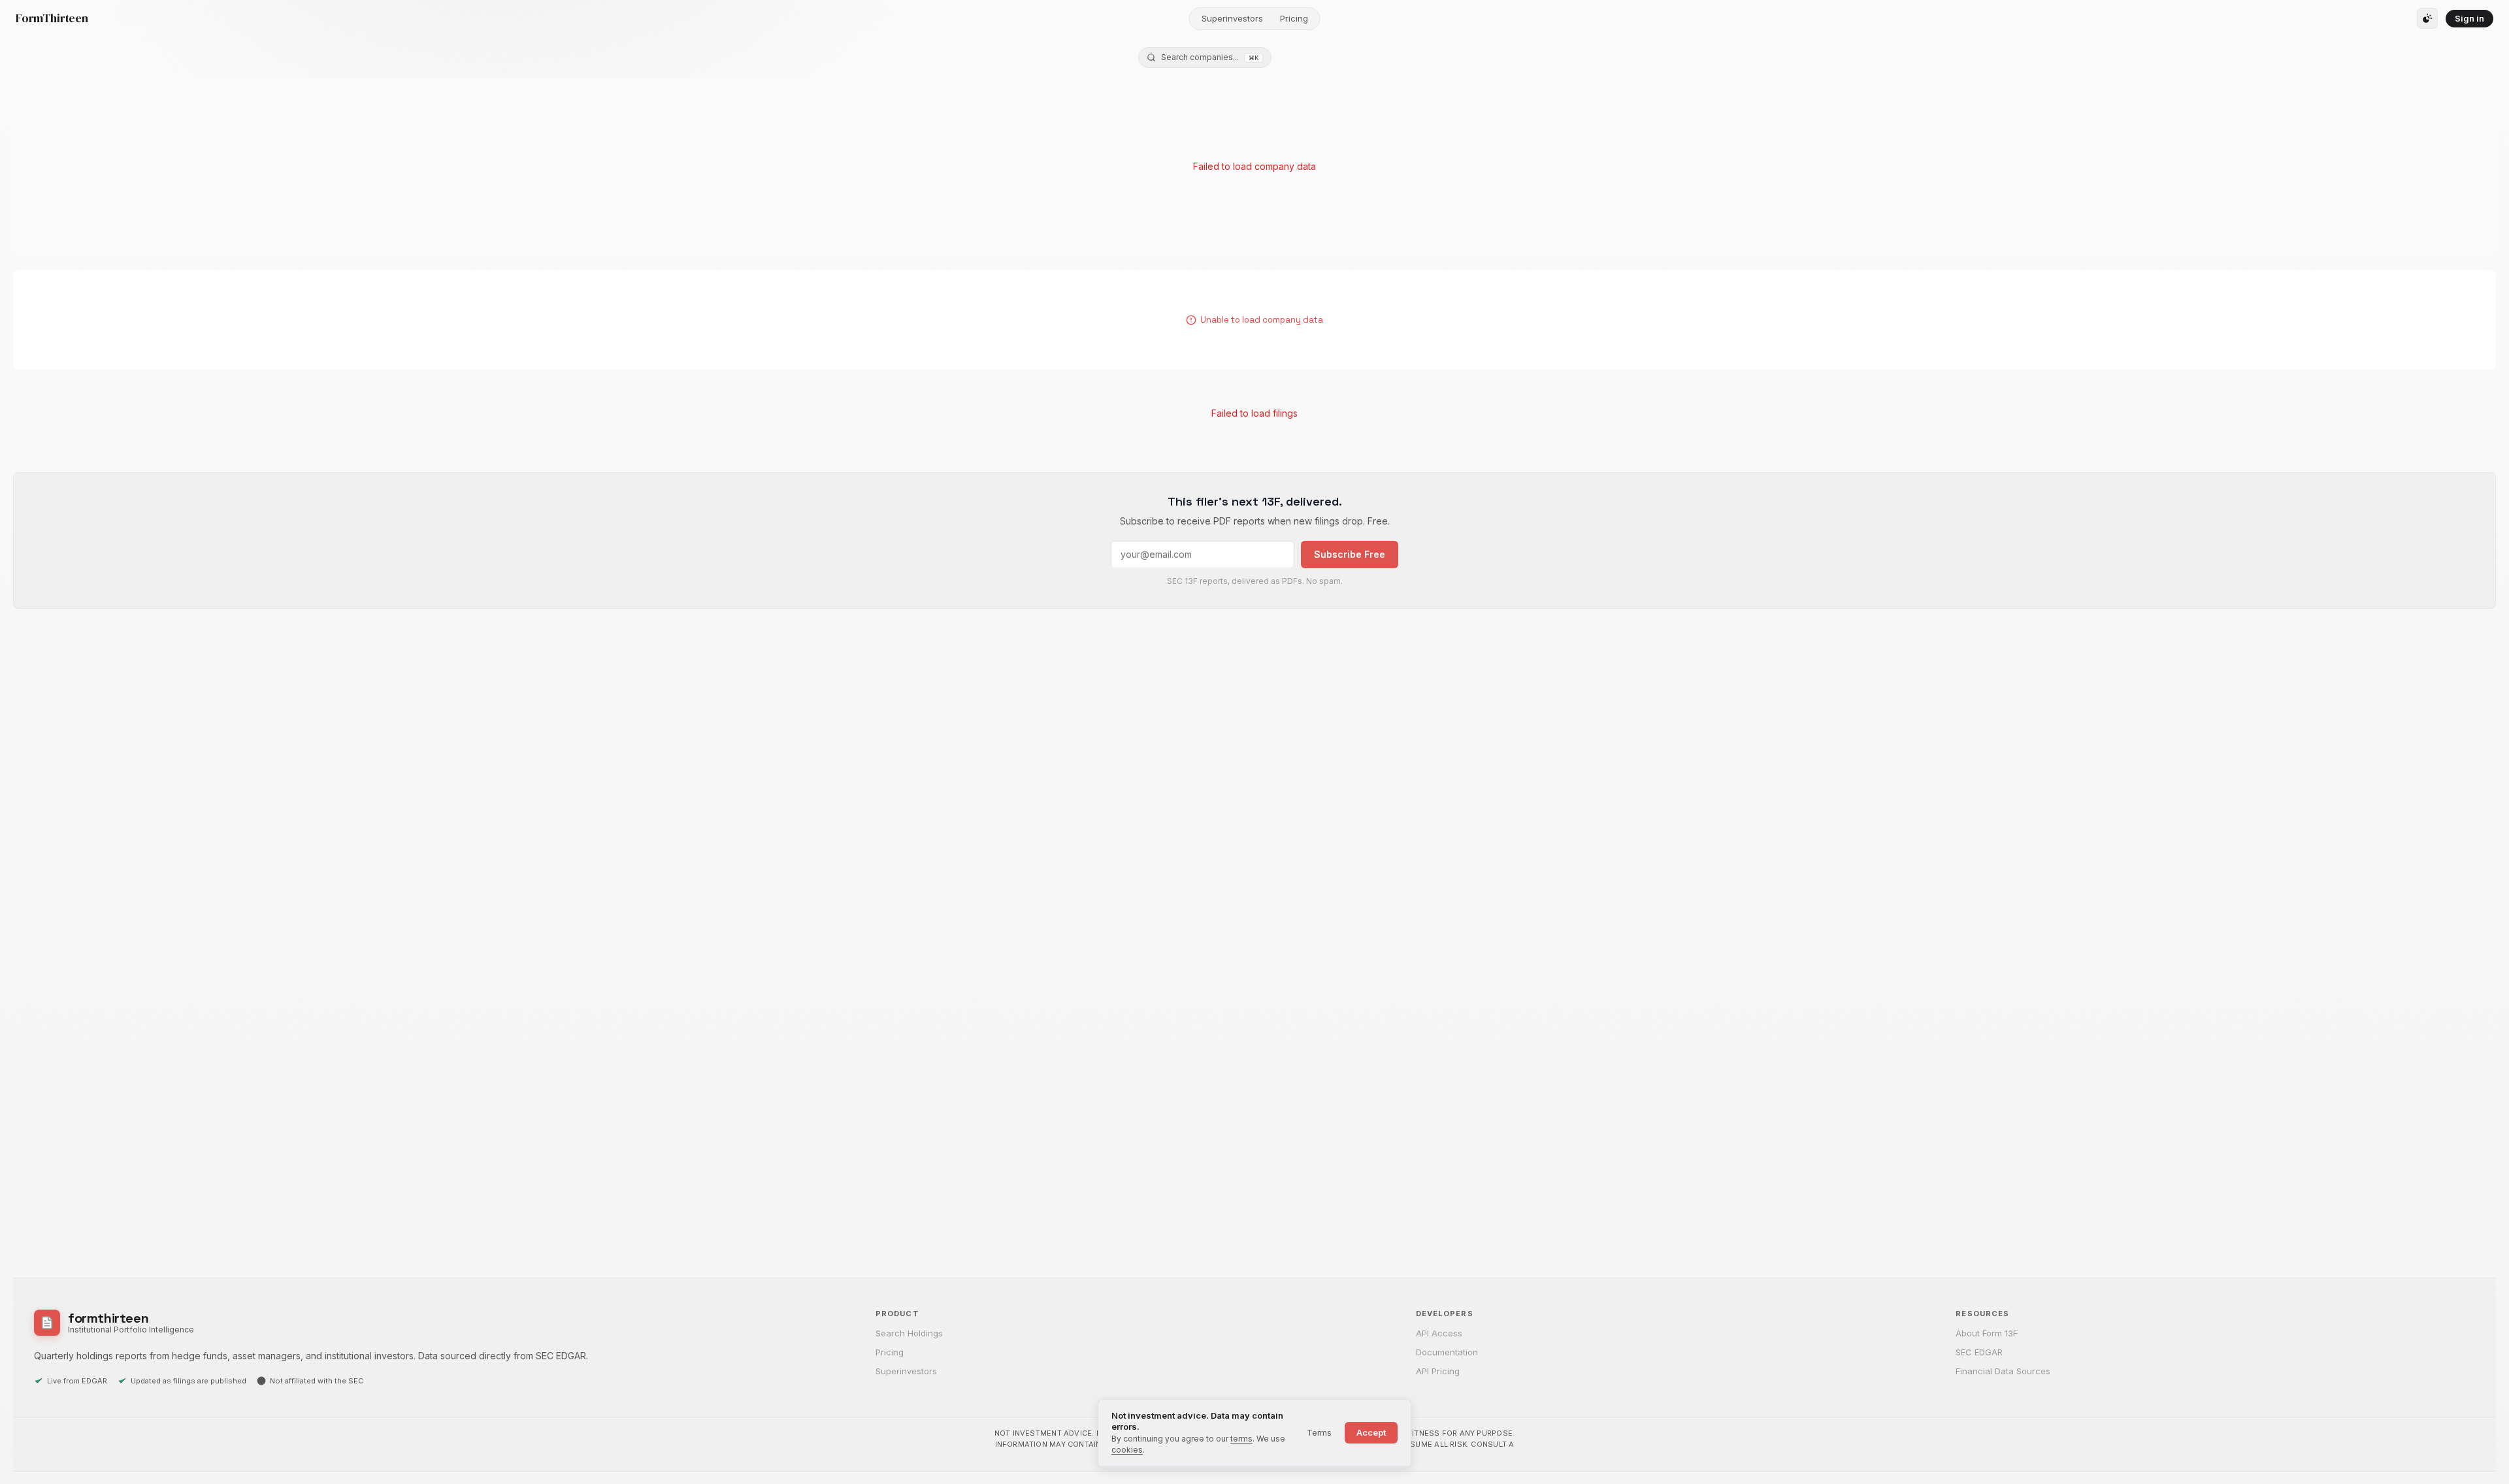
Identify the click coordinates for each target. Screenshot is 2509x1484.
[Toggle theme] (2427, 18)
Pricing (1294, 18)
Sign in (2469, 18)
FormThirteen (52, 18)
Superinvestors (1232, 18)
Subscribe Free (1350, 554)
